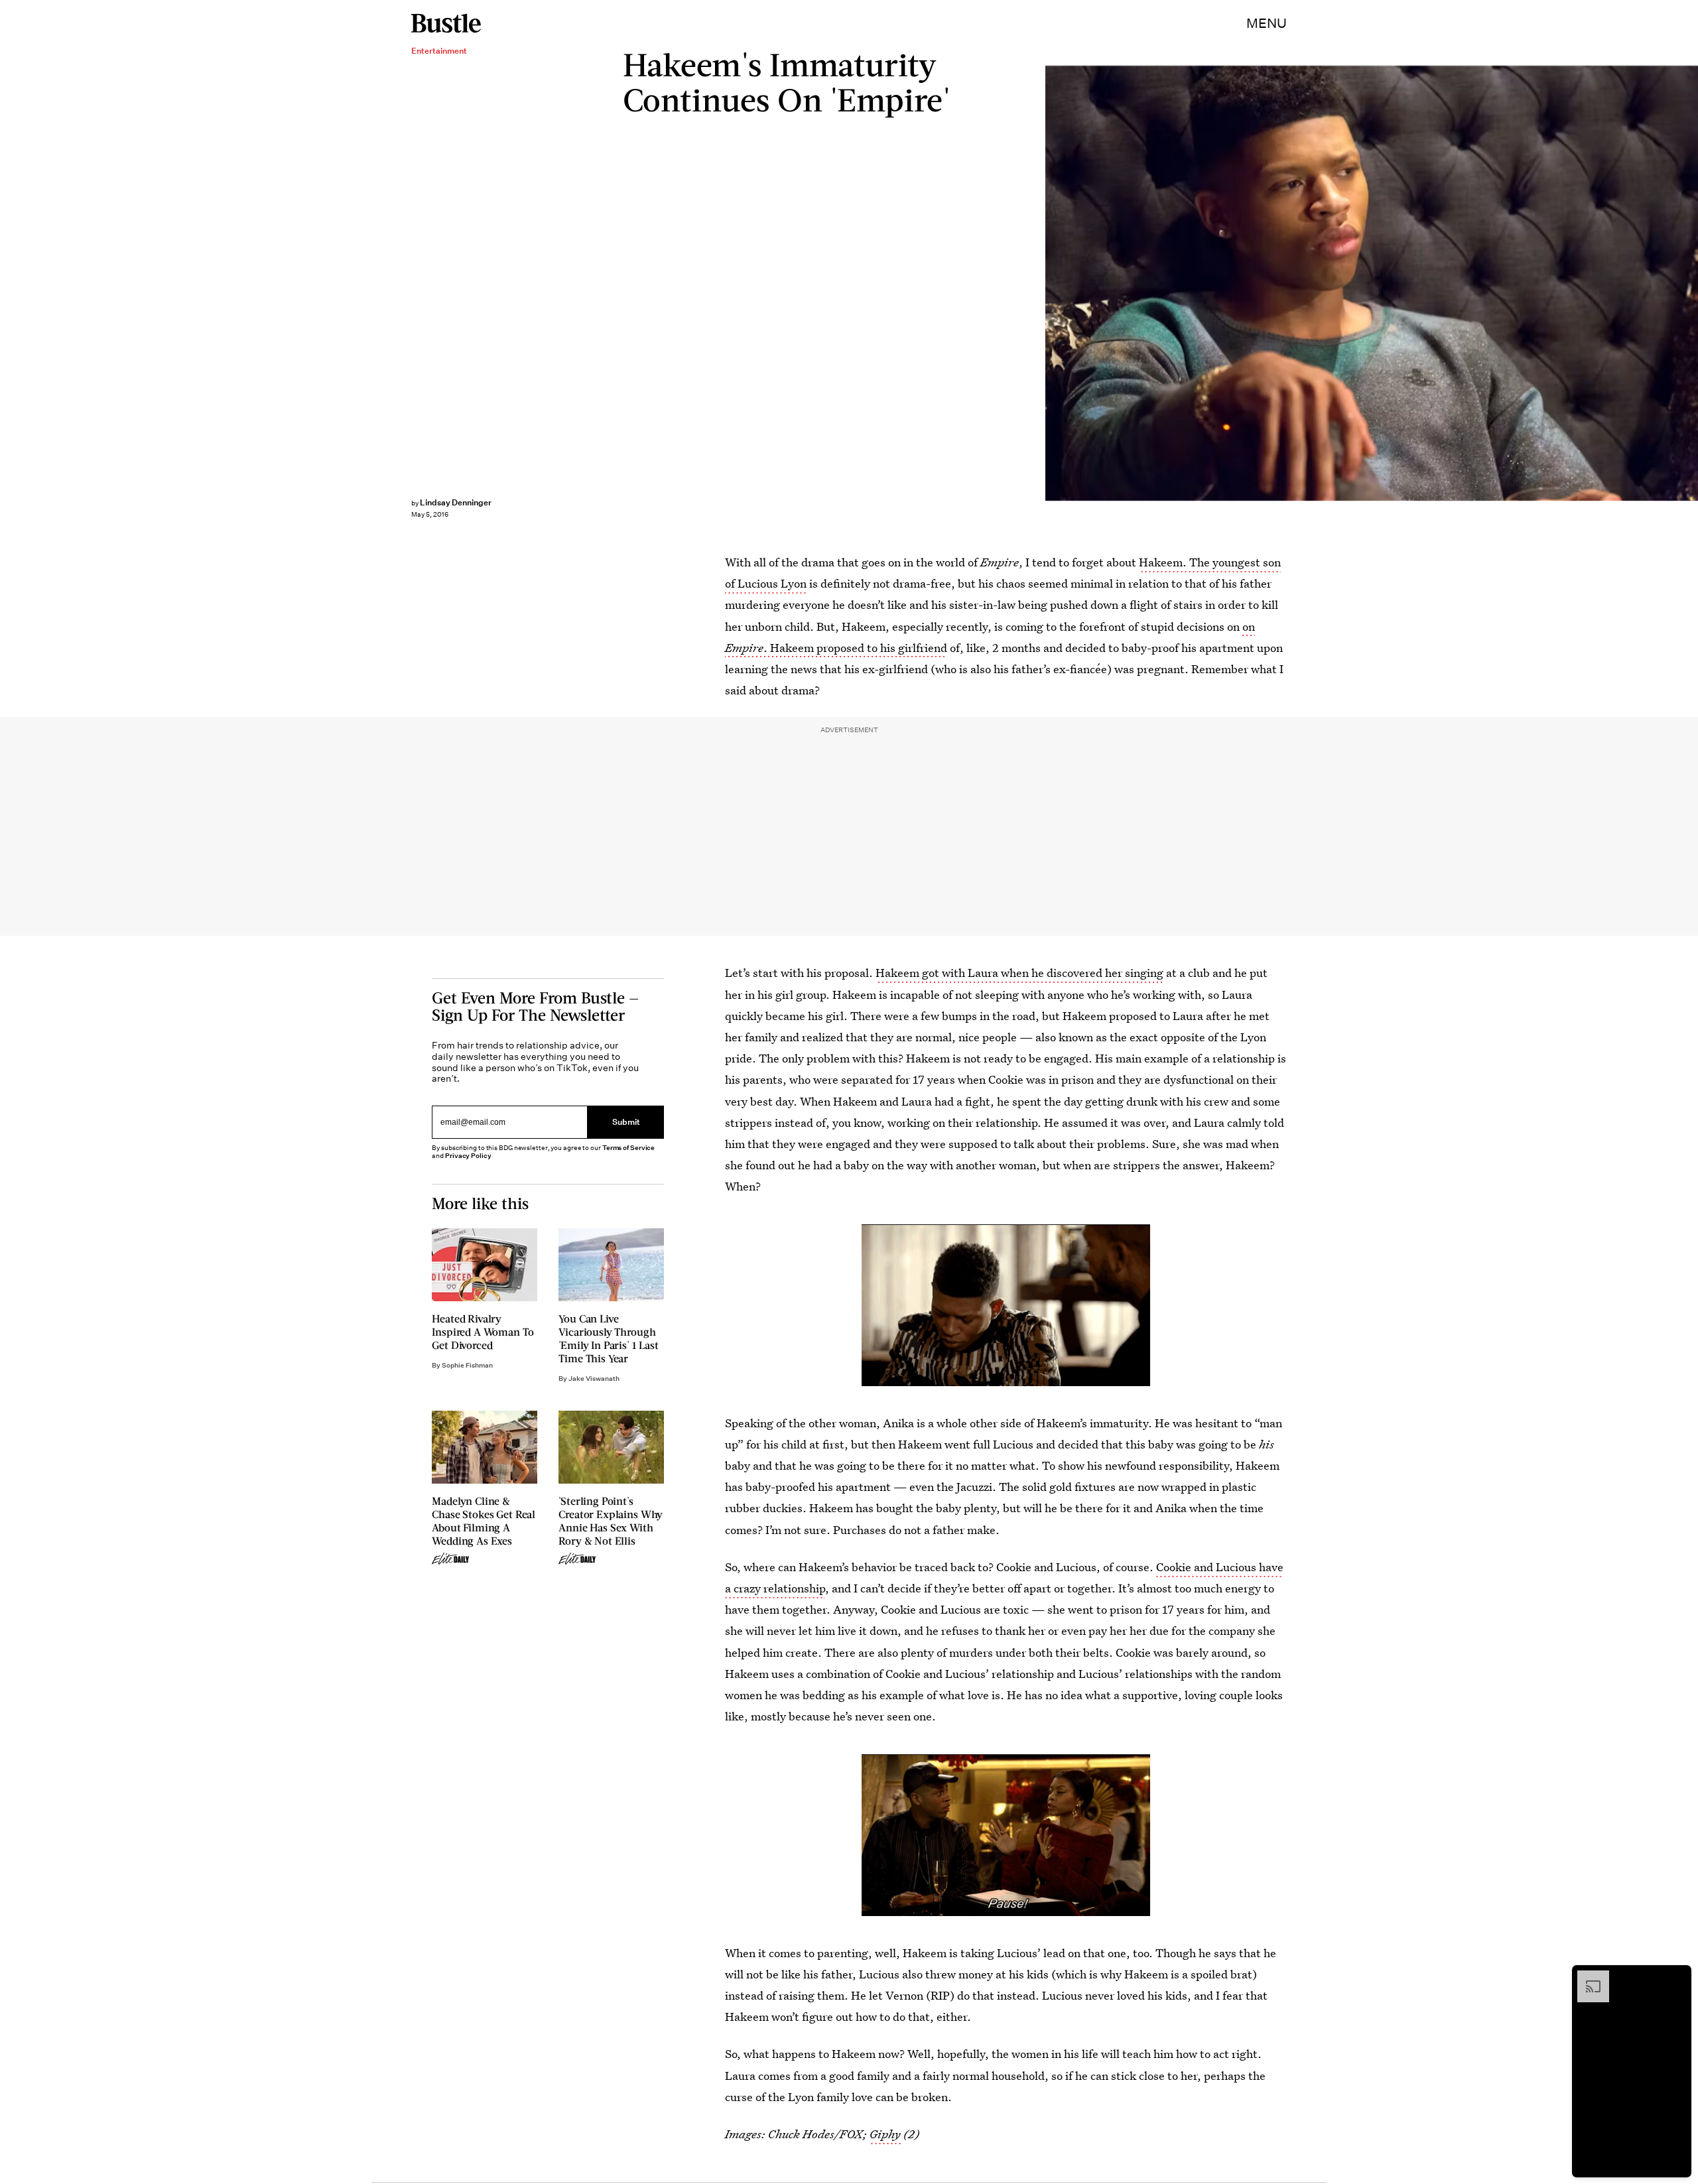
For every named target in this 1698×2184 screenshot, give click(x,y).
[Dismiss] (1677, 1977)
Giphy (885, 2134)
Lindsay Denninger (456, 502)
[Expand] (1587, 1977)
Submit (626, 1123)
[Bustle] (446, 23)
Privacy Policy (468, 1156)
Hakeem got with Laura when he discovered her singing (1019, 973)
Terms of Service (628, 1148)
